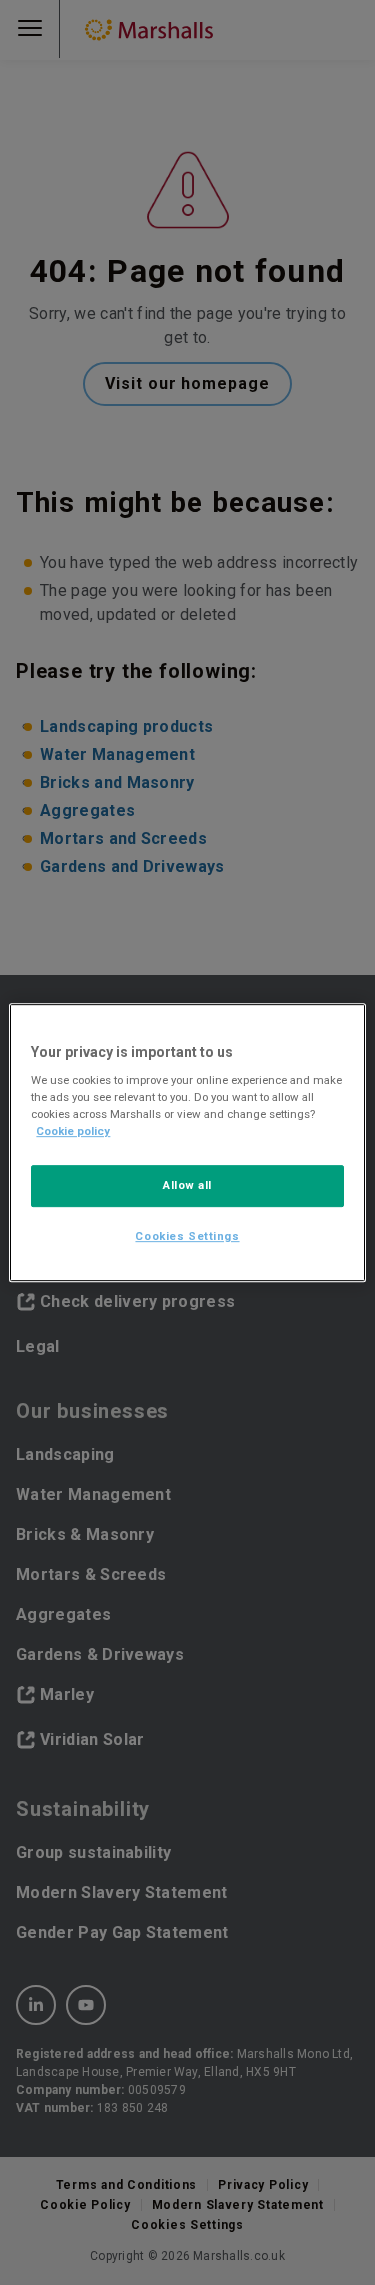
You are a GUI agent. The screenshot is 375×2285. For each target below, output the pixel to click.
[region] (187, 1143)
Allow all (187, 1186)
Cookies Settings (187, 1236)
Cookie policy (73, 1131)
